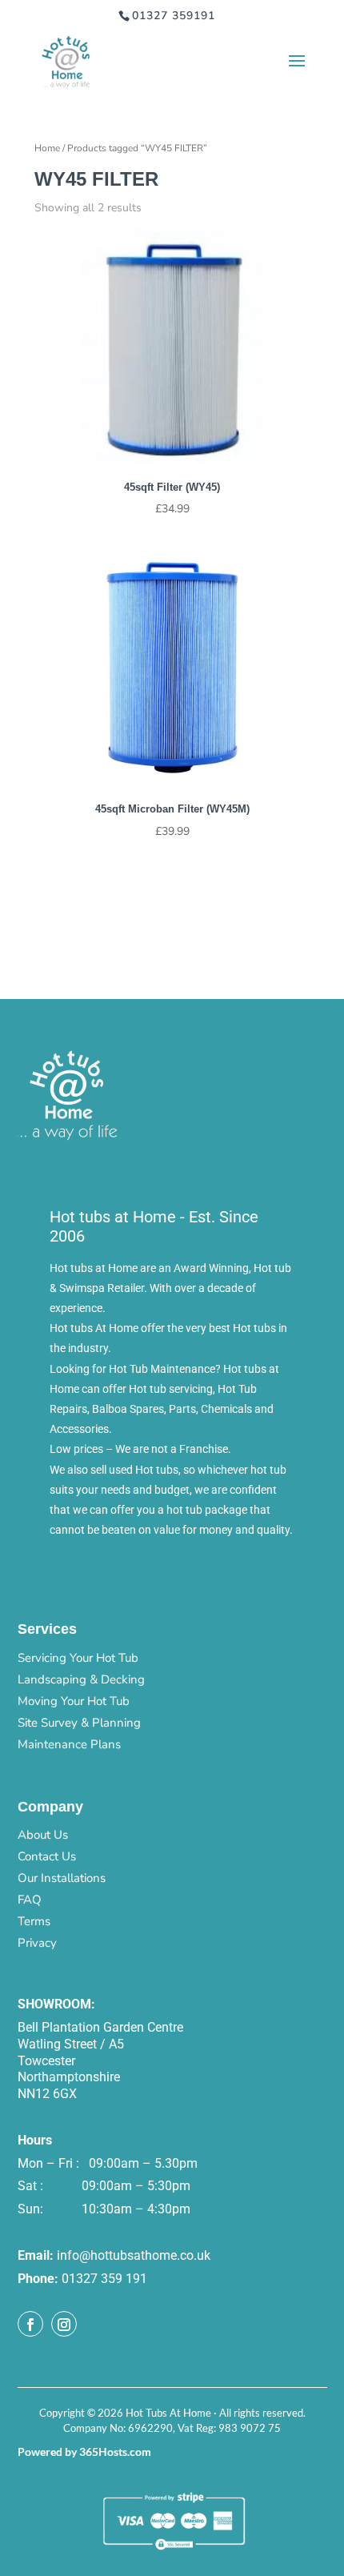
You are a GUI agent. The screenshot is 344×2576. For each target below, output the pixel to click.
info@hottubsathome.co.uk (134, 2255)
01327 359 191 (104, 2279)
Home (47, 148)
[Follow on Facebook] (30, 2324)
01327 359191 (174, 16)
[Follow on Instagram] (64, 2324)
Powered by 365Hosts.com (84, 2452)
